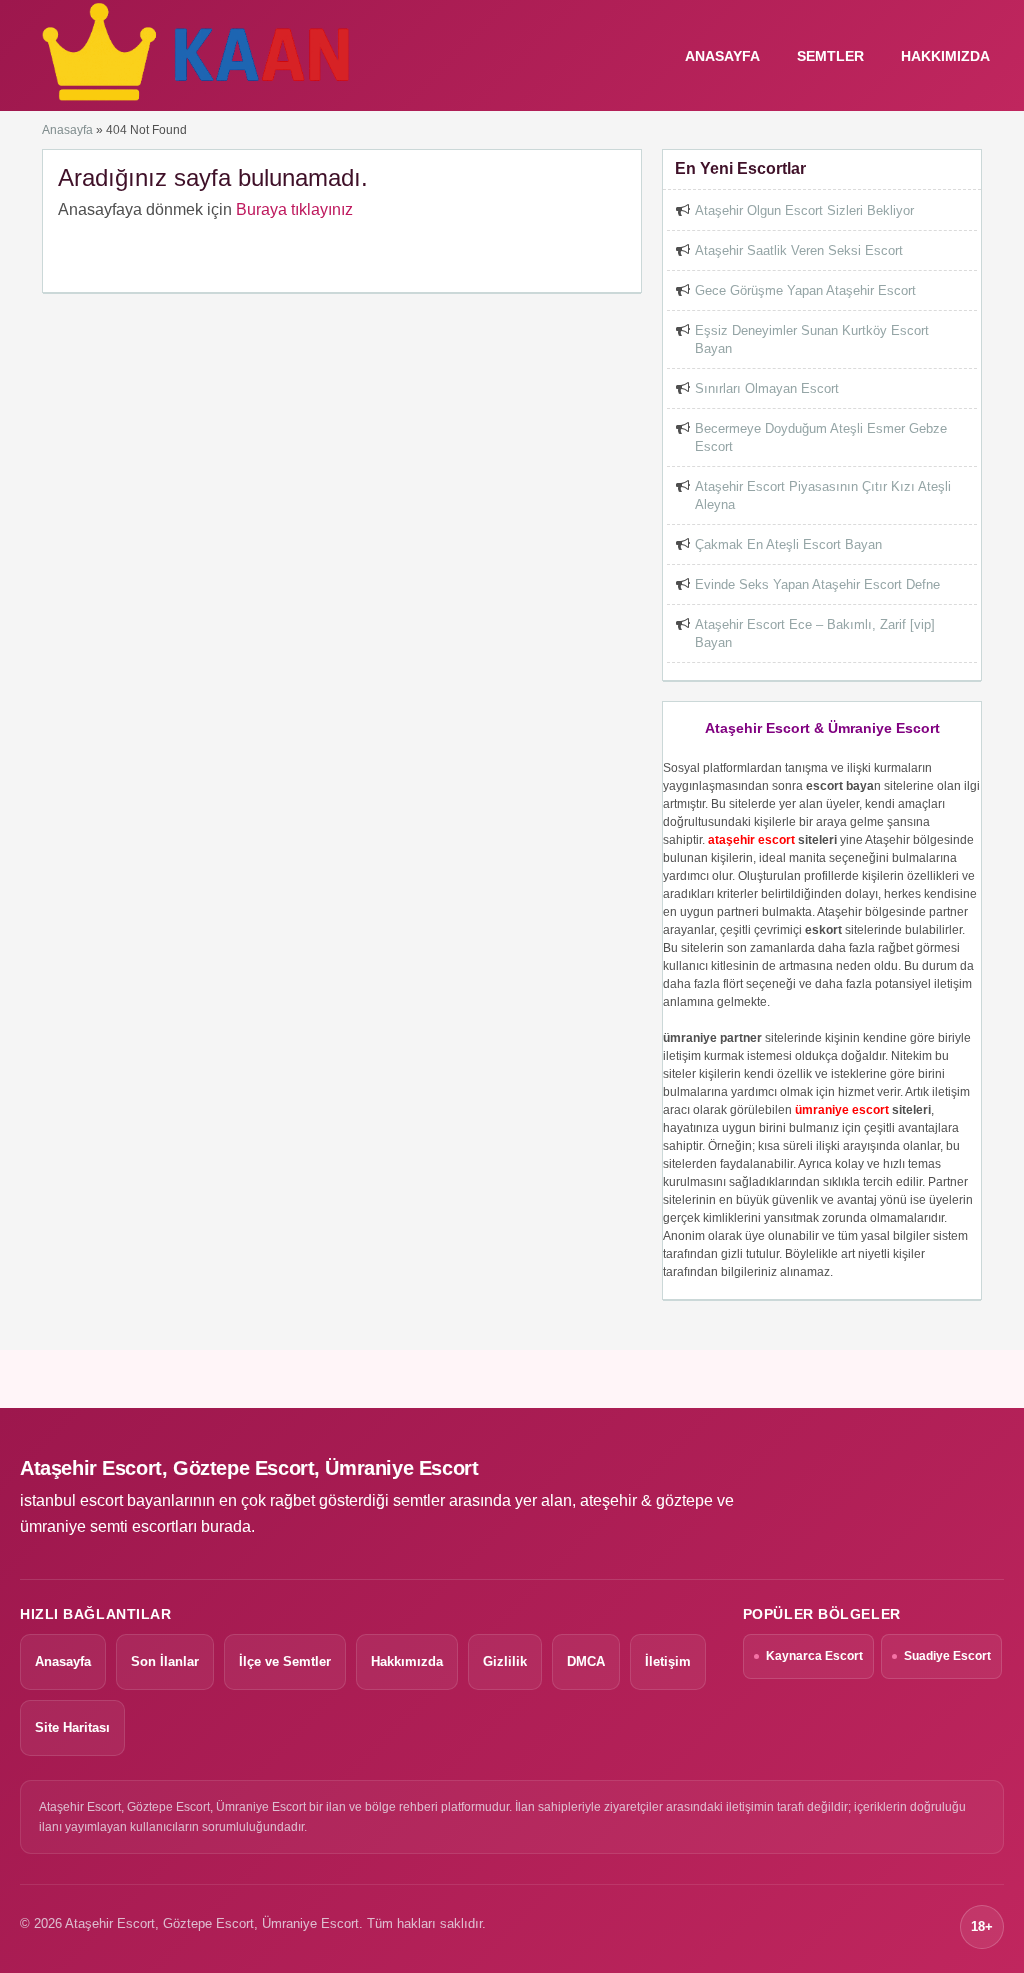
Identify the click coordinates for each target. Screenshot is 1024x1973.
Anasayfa (67, 130)
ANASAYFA (722, 56)
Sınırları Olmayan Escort (767, 388)
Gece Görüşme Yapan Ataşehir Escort (805, 290)
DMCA (586, 1661)
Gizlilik (505, 1661)
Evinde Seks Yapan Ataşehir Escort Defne (817, 584)
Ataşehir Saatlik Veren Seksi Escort (799, 250)
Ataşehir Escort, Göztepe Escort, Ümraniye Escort (249, 1467)
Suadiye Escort (947, 1656)
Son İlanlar (165, 1661)
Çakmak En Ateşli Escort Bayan (788, 544)
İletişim (668, 1661)
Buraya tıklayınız (294, 209)
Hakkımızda (945, 56)
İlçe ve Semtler (285, 1661)
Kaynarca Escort (814, 1656)
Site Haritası (72, 1727)
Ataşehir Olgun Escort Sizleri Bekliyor (804, 210)
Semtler (830, 56)
